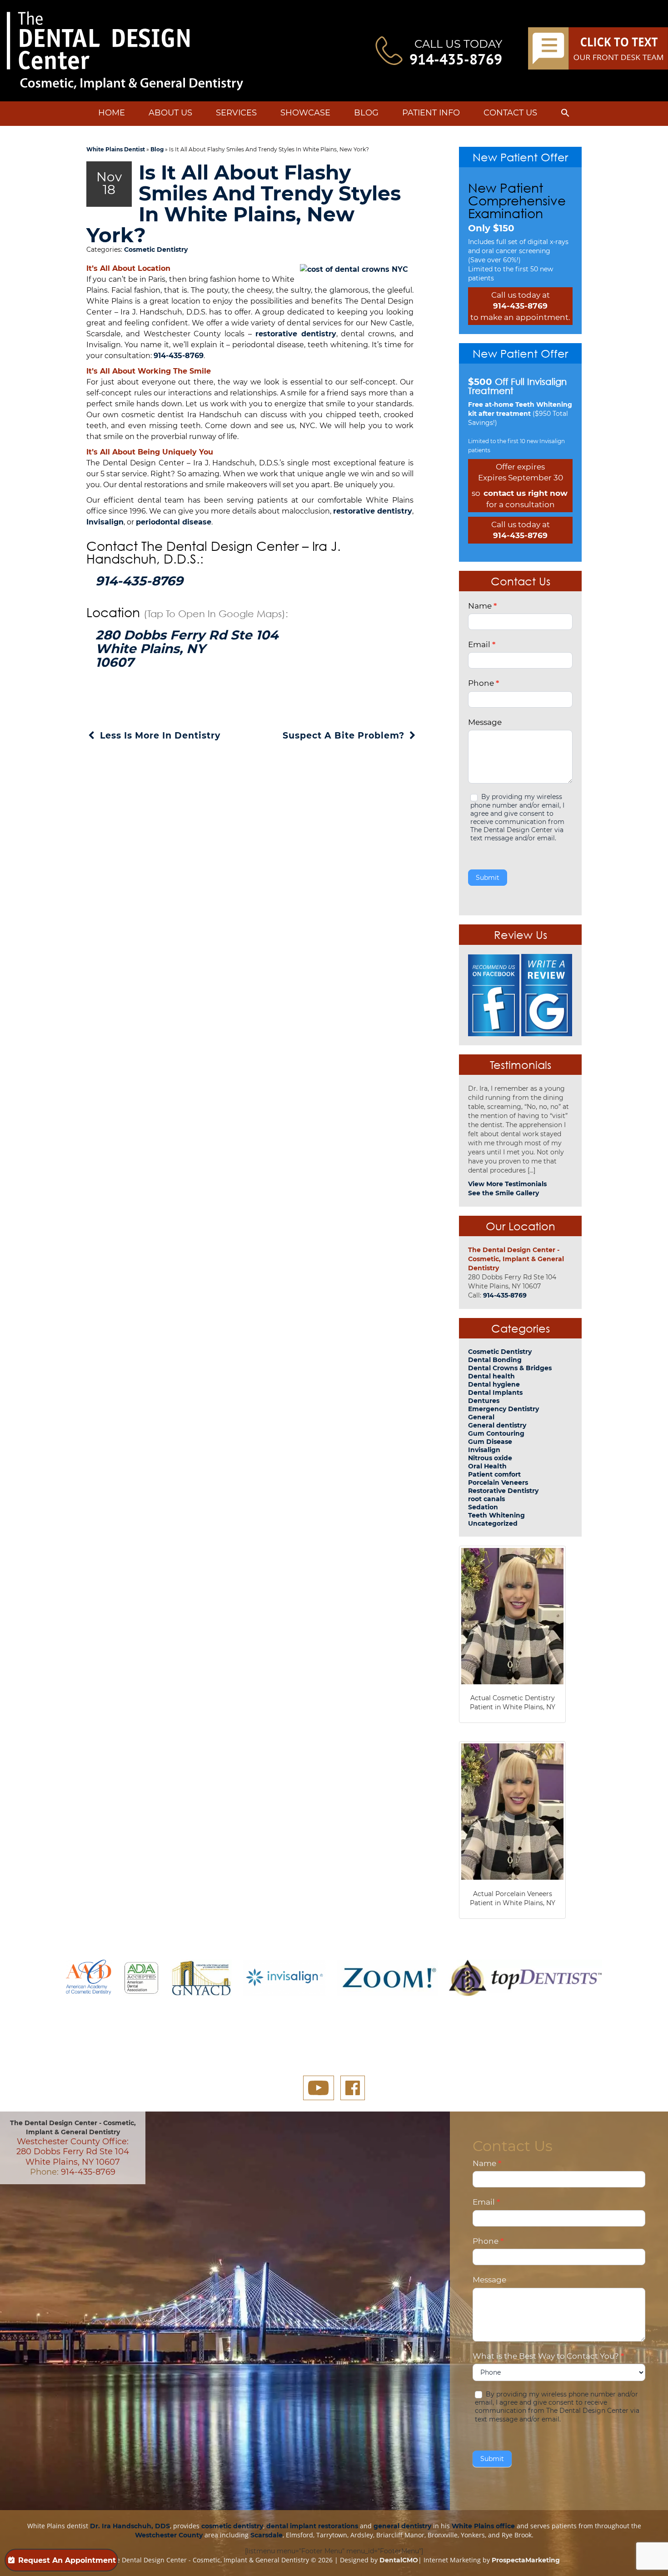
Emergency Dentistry (503, 1409)
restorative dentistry (296, 334)
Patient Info (431, 113)
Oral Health (487, 1466)
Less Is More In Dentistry (159, 736)
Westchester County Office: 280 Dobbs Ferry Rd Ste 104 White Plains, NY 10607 (73, 2152)
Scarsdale (267, 2535)
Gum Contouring (496, 1433)
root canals (486, 1499)
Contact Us (510, 113)
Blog (366, 113)
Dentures (484, 1401)
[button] (565, 115)
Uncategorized (493, 1523)
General (481, 1417)
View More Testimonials (507, 1184)
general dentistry (402, 2526)
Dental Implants (495, 1393)
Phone (484, 683)
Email (482, 644)
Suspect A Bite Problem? (345, 736)
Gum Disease (490, 1442)
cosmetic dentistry (232, 2526)
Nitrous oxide (490, 1458)
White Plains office (483, 2526)
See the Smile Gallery (503, 1193)
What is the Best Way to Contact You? (548, 2356)
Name (482, 606)
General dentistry (497, 1425)
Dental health (491, 1376)
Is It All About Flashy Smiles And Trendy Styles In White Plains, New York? (244, 204)
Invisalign (105, 522)
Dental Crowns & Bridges (510, 1368)
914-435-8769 (456, 59)
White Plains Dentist (116, 149)
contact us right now (526, 493)
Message (485, 722)
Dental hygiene (494, 1384)
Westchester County (169, 2535)
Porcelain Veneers (498, 1483)
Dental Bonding (495, 1360)
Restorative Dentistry (503, 1491)
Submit (488, 878)
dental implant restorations (312, 2526)
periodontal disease (174, 522)
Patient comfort (494, 1474)
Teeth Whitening (496, 1515)
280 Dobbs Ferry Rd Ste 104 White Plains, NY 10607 (187, 649)
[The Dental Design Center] (125, 51)
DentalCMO (399, 2560)
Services (236, 113)
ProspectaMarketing (526, 2560)
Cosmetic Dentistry (156, 250)
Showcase (305, 113)
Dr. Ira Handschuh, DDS (130, 2526)
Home (112, 113)
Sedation (483, 1507)
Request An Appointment (67, 2560)
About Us (170, 113)
